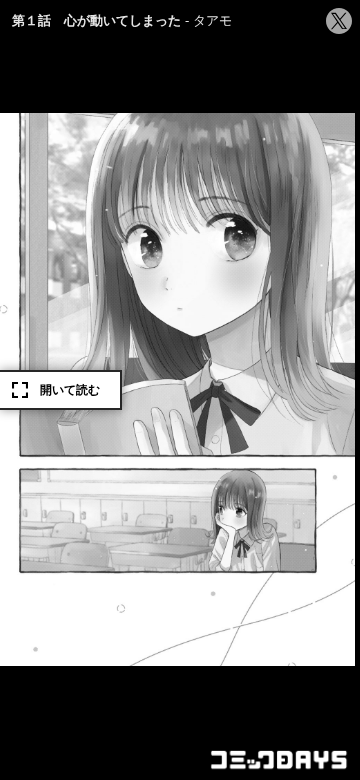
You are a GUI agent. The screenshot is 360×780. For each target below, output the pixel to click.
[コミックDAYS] (280, 760)
